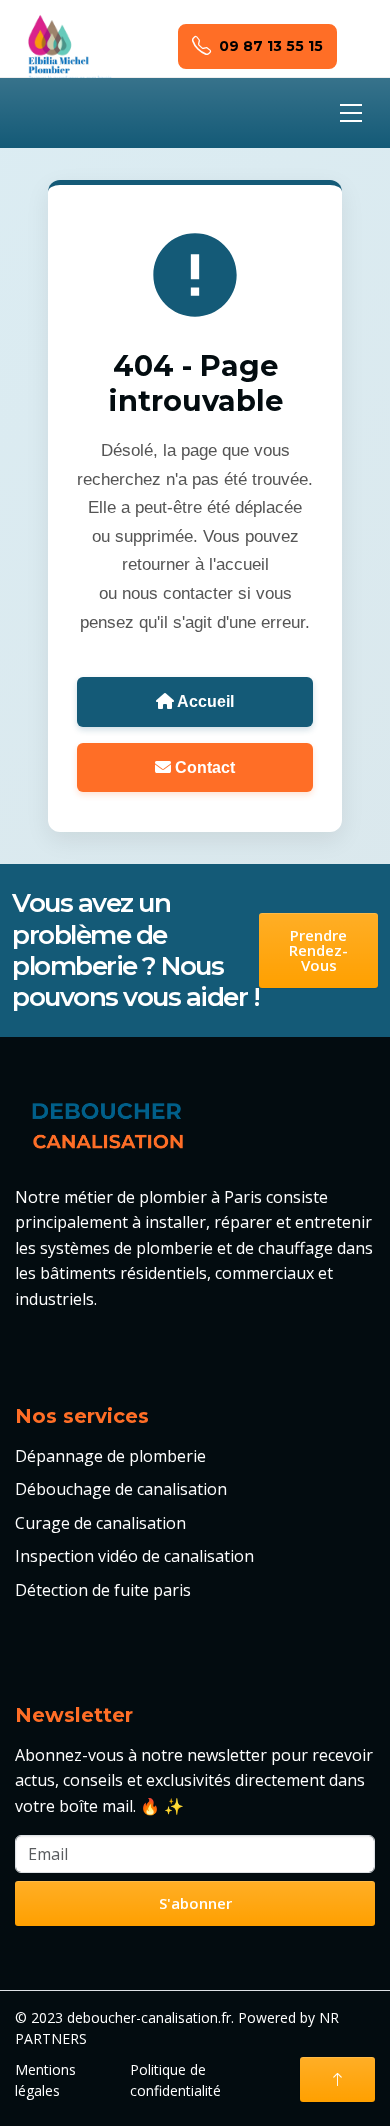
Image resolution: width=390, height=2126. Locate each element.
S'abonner (195, 1903)
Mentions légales (45, 2080)
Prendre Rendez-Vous (318, 950)
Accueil (204, 701)
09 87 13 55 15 (271, 46)
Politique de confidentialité (175, 2080)
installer (175, 1222)
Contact (203, 767)
